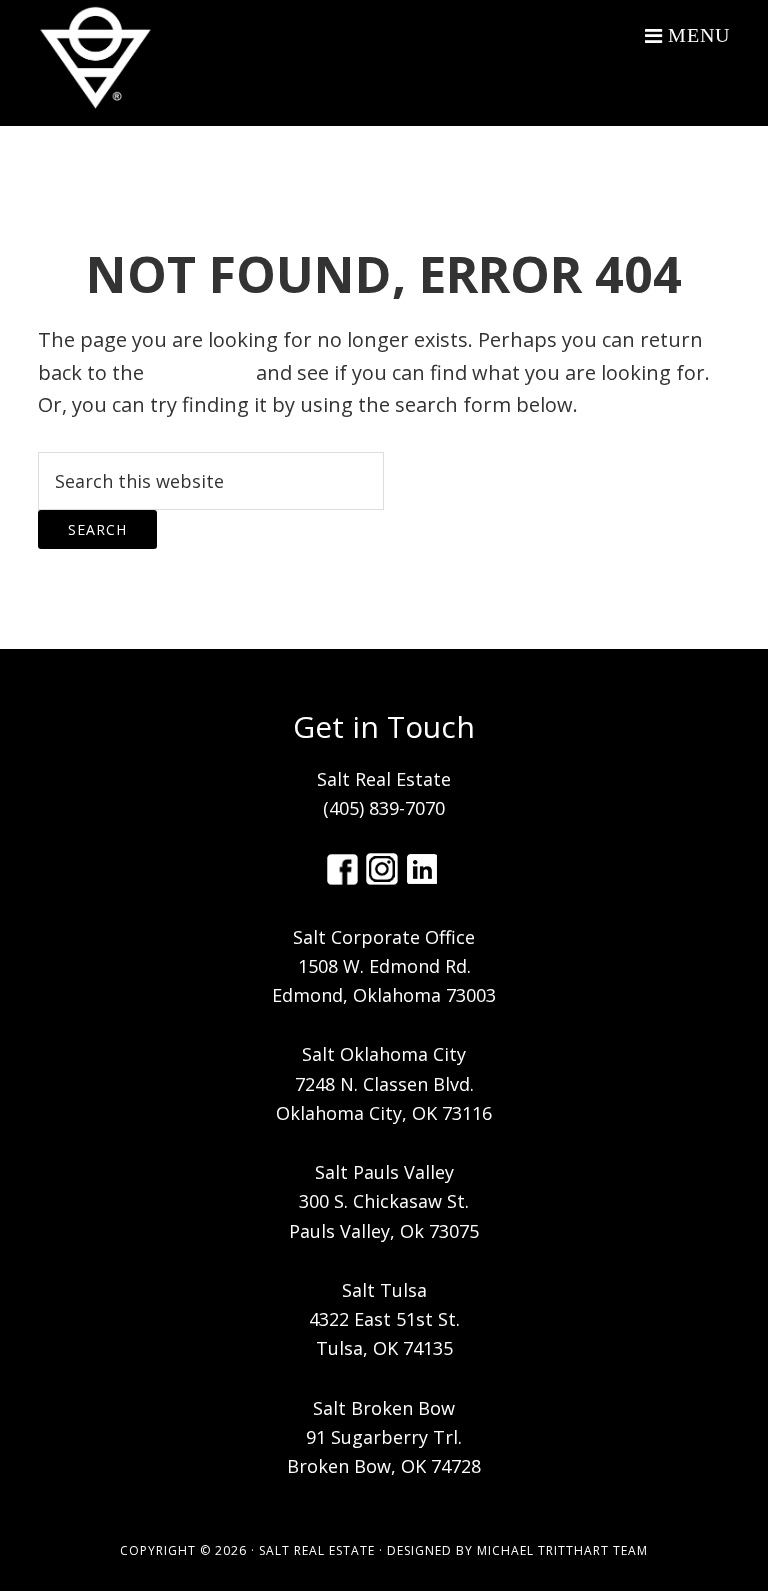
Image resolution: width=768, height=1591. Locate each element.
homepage (200, 372)
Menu (699, 35)
